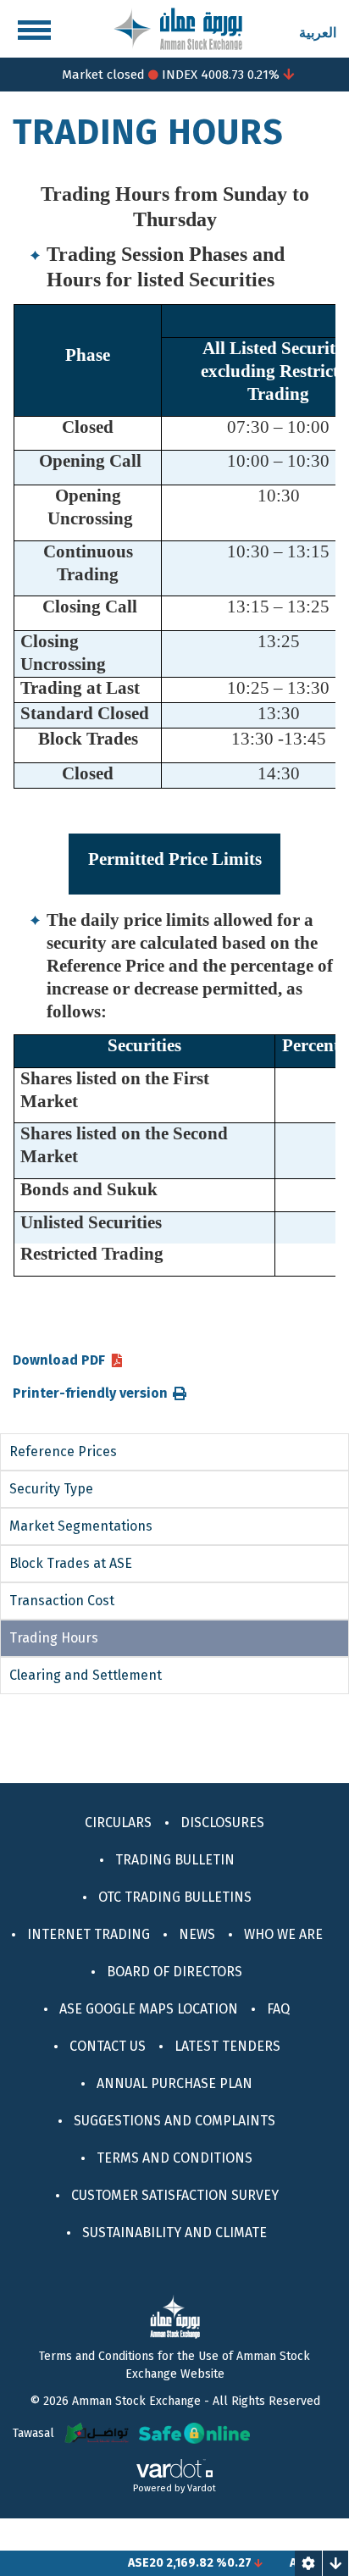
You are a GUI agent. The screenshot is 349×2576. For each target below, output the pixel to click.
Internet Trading (89, 1934)
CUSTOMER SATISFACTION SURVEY (175, 2195)
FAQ (278, 2009)
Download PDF (59, 1360)
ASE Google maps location (149, 2009)
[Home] (178, 28)
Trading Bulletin (175, 1860)
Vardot (202, 2488)
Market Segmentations (81, 1526)
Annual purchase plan (174, 2083)
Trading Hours (54, 1638)
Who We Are (283, 1934)
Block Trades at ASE (71, 1563)
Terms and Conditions (174, 2158)
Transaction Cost (62, 1601)
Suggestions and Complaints (174, 2121)
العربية (318, 33)
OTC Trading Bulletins (175, 1897)
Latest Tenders (227, 2046)
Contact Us (108, 2046)
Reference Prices (63, 1451)
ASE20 (130, 2563)
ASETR (292, 2563)
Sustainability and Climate (174, 2233)
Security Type (51, 1489)
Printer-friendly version (90, 1393)
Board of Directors (174, 1972)
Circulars (118, 1823)
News (197, 1934)
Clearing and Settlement (86, 1675)
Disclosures (222, 1823)
